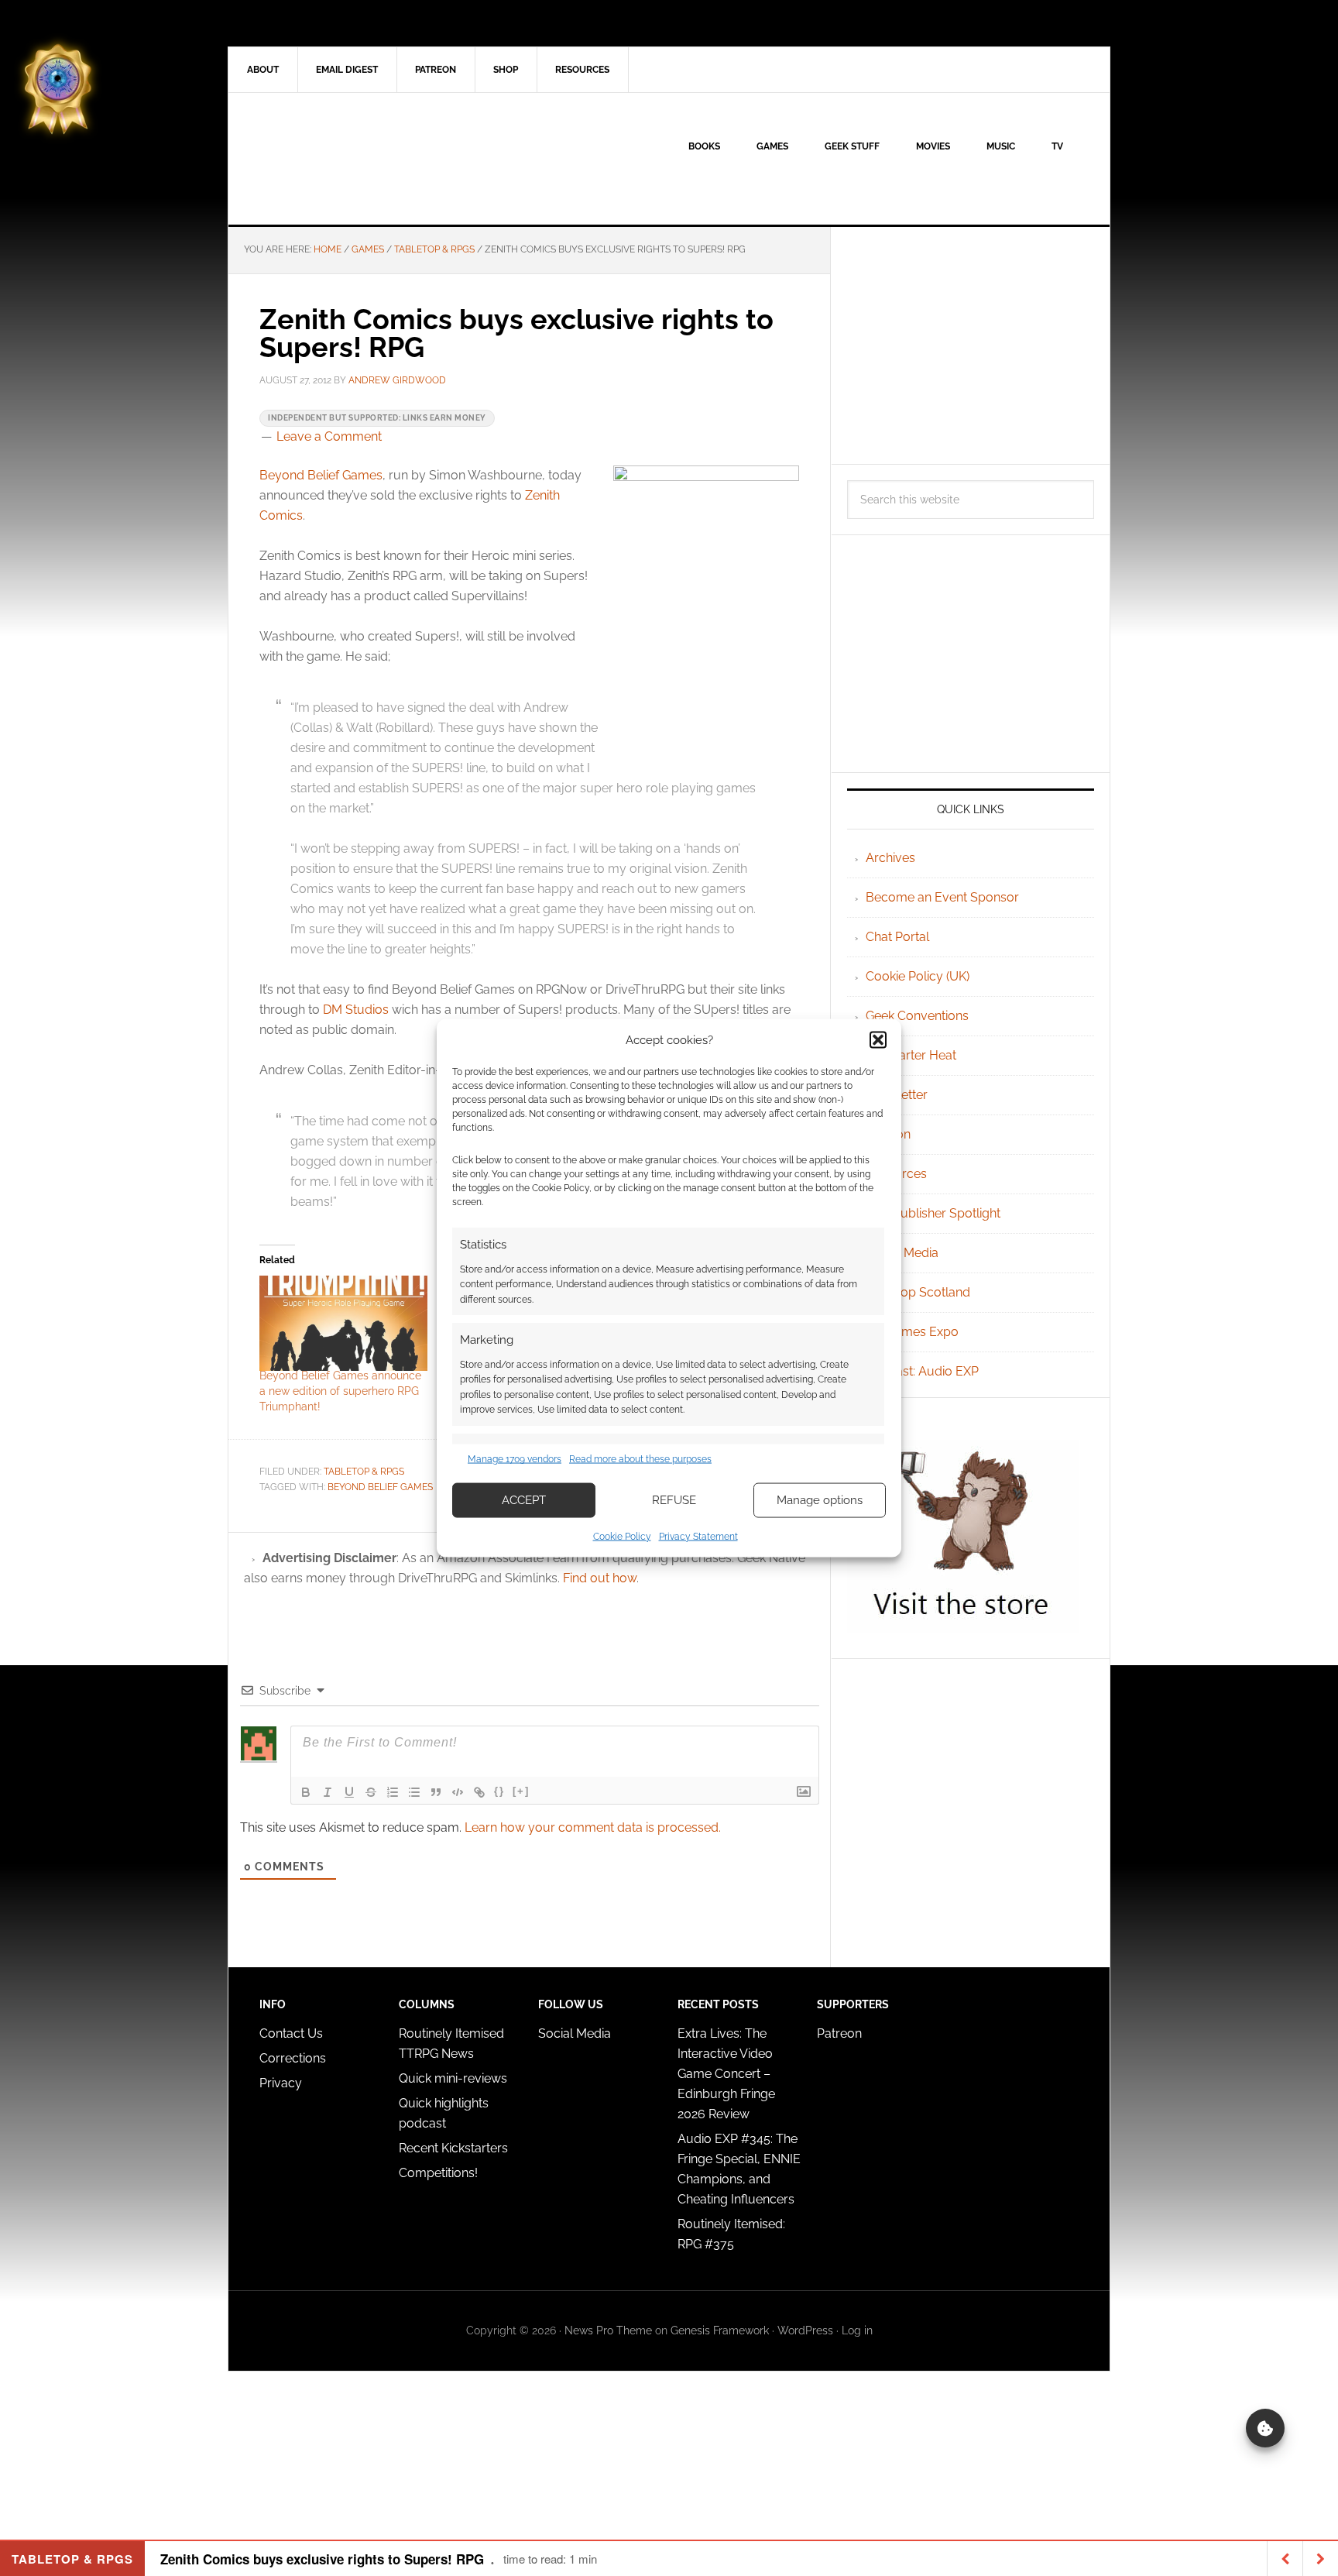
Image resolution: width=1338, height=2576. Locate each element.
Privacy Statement (698, 1536)
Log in (857, 2330)
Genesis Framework (720, 2330)
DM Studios (356, 1010)
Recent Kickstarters (455, 2148)
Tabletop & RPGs (364, 1472)
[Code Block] (458, 1792)
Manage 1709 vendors (515, 1459)
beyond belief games (380, 1487)
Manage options (820, 1500)
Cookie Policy (622, 1536)
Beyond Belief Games (321, 475)
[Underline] (349, 1792)
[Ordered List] (393, 1792)
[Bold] (306, 1792)
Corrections (293, 2058)
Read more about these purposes (640, 1459)
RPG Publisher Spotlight (933, 1213)
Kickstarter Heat (911, 1055)
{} (499, 1791)
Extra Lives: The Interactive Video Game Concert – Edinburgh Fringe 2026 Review (726, 2074)
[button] (878, 1040)
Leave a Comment (329, 436)
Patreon (839, 2033)
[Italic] (328, 1792)
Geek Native (360, 159)
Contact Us (291, 2033)
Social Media (902, 1253)
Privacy (281, 2083)
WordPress (805, 2330)
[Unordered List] (414, 1792)
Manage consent (1265, 2428)
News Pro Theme (608, 2330)
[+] (521, 1791)
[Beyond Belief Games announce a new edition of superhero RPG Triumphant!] (343, 1324)
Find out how (600, 1578)
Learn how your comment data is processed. (593, 1827)
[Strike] (371, 1792)
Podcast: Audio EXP (922, 1371)
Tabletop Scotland (918, 1292)
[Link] (479, 1792)
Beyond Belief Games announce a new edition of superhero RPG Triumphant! (340, 1391)
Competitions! (438, 2173)
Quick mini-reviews (453, 2078)
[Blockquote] (436, 1792)
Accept (524, 1500)
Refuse (674, 1500)
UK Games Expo (912, 1332)
